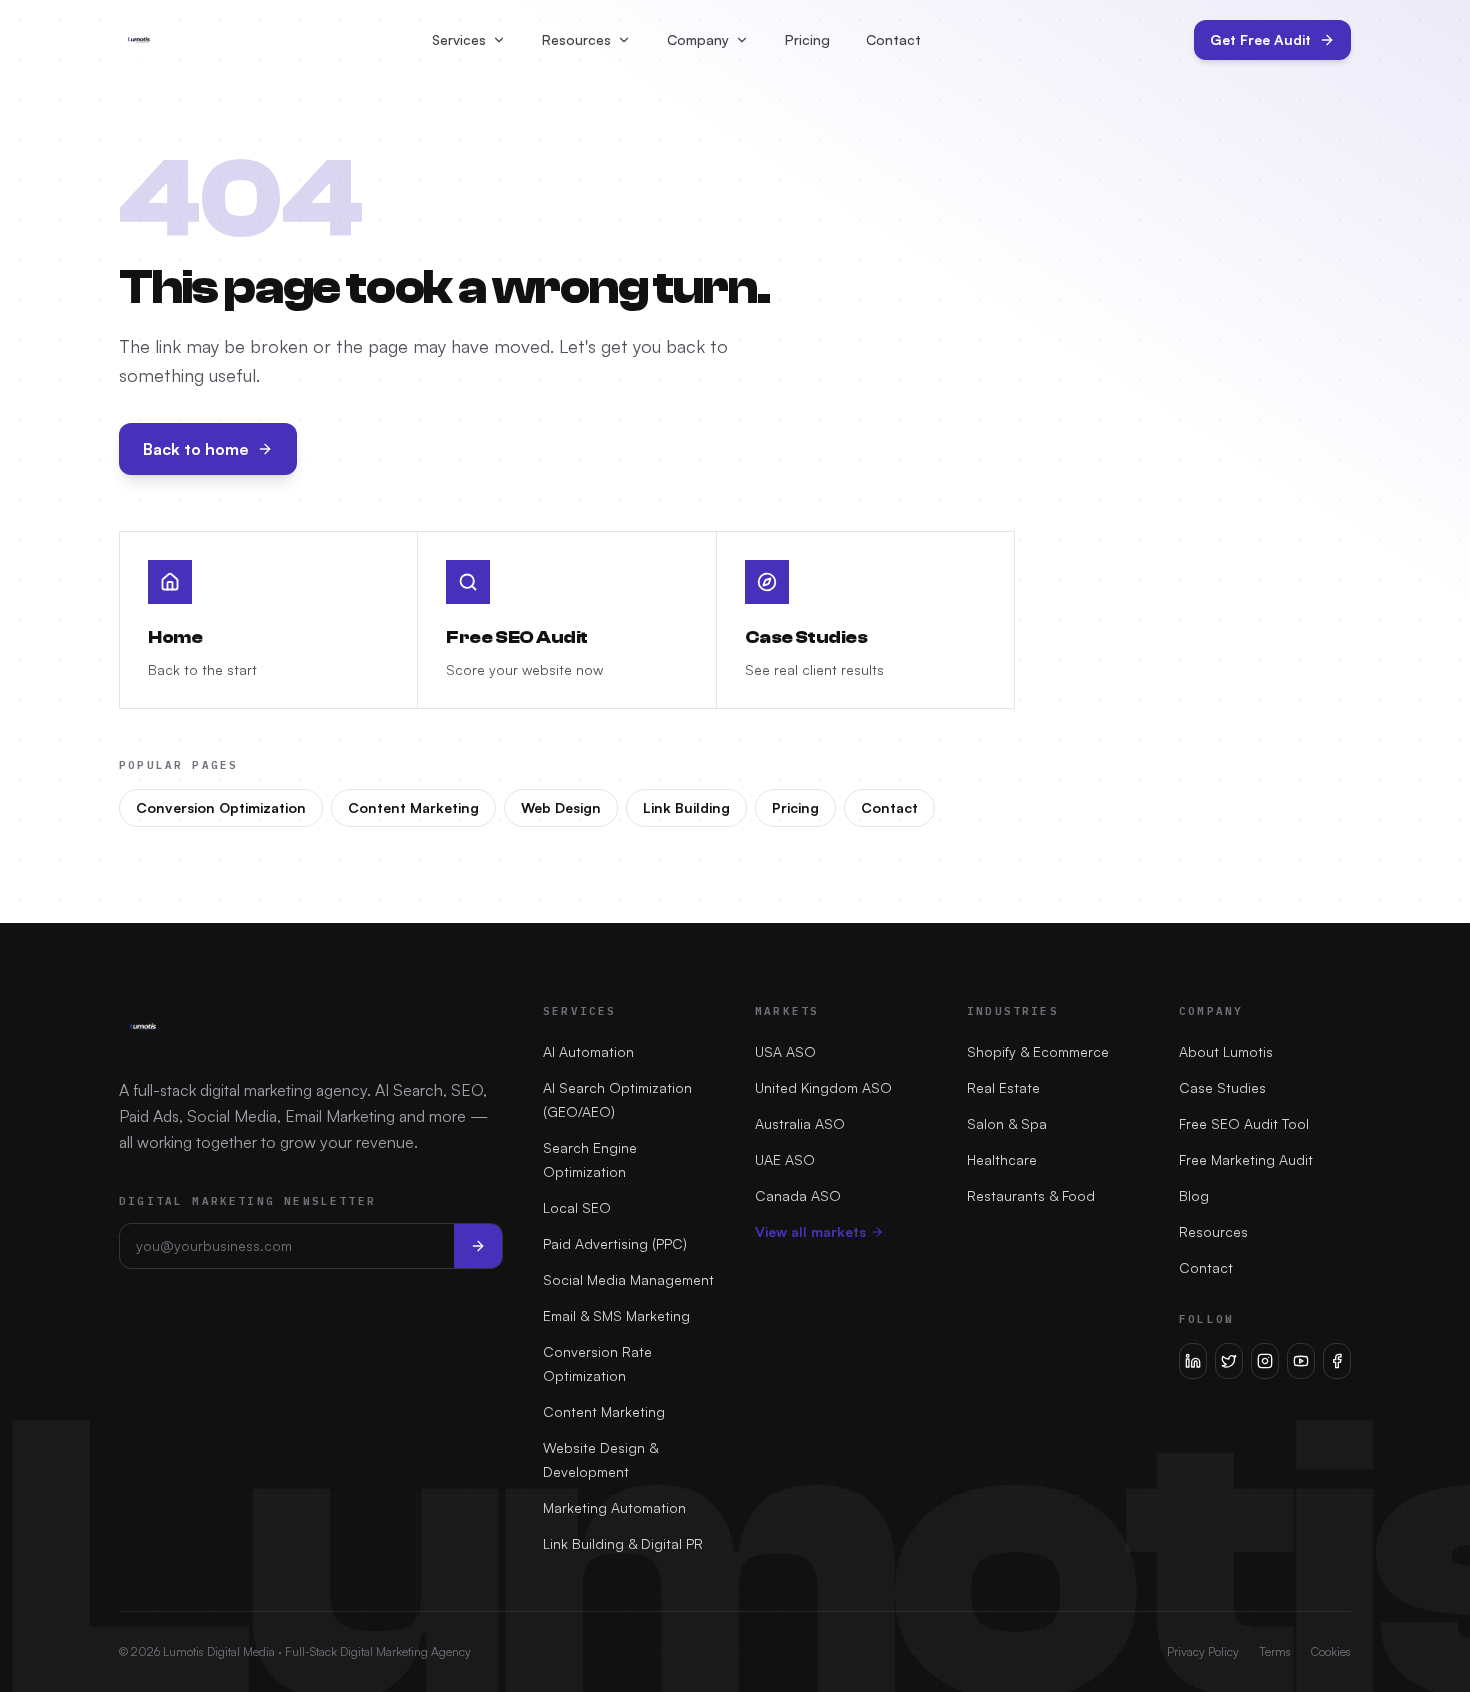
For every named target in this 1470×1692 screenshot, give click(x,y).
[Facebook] (1337, 1361)
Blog (1194, 1195)
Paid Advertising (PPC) (615, 1243)
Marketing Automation (614, 1507)
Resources (576, 39)
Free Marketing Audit (1246, 1159)
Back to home (196, 449)
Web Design (561, 807)
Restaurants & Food (1031, 1195)
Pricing (807, 39)
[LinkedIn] (1193, 1361)
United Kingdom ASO (823, 1087)
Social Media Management (628, 1279)
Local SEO (577, 1207)
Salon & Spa (1007, 1123)
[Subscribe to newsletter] (478, 1246)
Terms (1275, 1651)
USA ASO (785, 1051)
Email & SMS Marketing (616, 1315)
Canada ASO (798, 1195)
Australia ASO (800, 1123)
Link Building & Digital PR (623, 1543)
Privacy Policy (1203, 1651)
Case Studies (1222, 1087)
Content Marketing (413, 807)
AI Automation (588, 1051)
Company (698, 39)
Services (459, 39)
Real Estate (1003, 1087)
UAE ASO (785, 1159)
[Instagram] (1265, 1361)
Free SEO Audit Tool (1244, 1123)
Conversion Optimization (221, 807)
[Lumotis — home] (139, 40)
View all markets (810, 1231)
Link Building (686, 807)
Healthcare (1002, 1159)
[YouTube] (1301, 1361)
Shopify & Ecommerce (1038, 1051)
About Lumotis (1226, 1051)
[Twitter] (1229, 1361)
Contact (893, 39)
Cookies (1331, 1651)
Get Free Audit (1260, 39)
